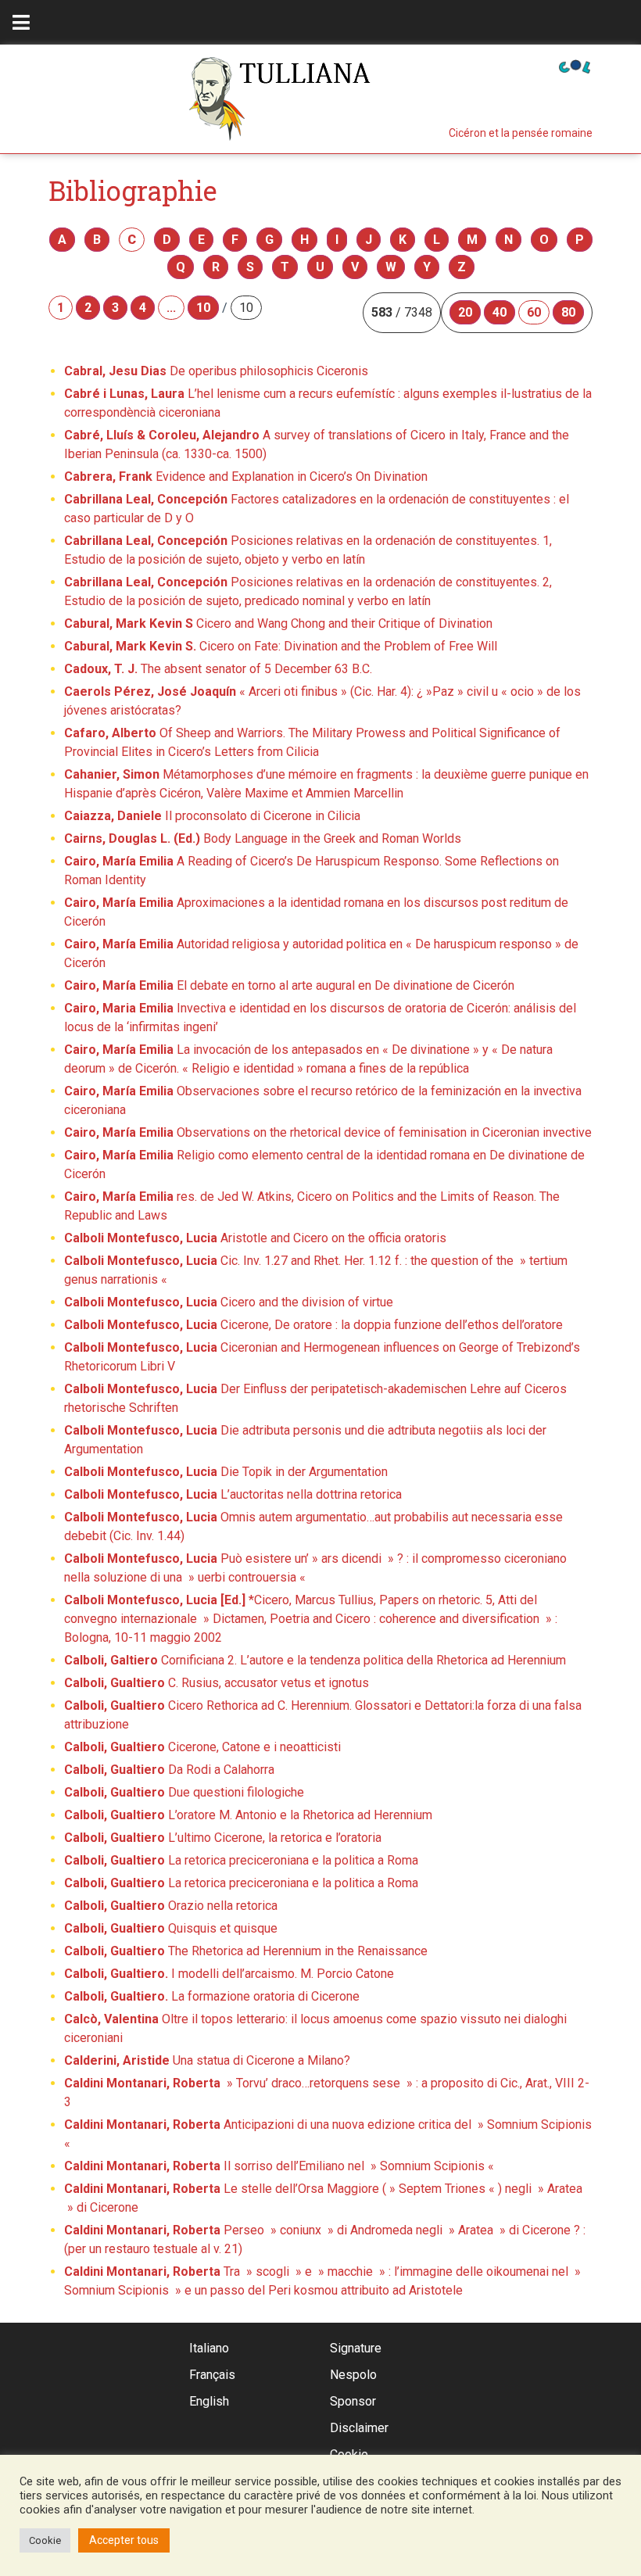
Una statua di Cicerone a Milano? (207, 2060)
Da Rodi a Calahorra (169, 1770)
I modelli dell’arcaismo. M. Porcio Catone (229, 1974)
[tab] (21, 22)
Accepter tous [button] (124, 2540)
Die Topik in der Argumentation (226, 1472)
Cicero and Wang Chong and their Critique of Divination (278, 623)
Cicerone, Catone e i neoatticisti (202, 1747)
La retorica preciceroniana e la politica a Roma (241, 1860)
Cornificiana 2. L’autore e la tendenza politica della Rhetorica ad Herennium (315, 1660)
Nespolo (353, 2375)
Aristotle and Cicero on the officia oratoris (255, 1238)
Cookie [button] (45, 2540)
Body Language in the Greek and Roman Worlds (263, 838)
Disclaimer (359, 2428)
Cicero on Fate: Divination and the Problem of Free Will (281, 646)
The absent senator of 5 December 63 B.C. (218, 669)
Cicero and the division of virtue (229, 1302)
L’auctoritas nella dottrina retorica (233, 1494)
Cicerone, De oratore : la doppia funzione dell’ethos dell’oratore (313, 1325)
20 (465, 312)
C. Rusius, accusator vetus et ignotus (217, 1683)
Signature (356, 2348)
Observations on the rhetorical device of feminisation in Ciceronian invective (328, 1132)
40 (500, 312)
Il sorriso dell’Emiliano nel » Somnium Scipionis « (281, 2166)
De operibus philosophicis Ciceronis (216, 371)
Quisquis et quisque (171, 1928)
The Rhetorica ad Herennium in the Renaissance (246, 1951)
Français (212, 2375)
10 (203, 308)
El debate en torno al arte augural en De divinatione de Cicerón (289, 985)
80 (568, 312)
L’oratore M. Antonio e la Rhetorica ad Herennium (248, 1815)
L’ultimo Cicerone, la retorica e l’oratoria (223, 1838)
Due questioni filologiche (184, 1792)
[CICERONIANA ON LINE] (575, 65)
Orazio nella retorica (171, 1906)
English (209, 2401)
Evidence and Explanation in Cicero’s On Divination (246, 477)
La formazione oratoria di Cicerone (212, 1996)
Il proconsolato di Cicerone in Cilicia (212, 816)
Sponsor (353, 2401)
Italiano (209, 2348)
